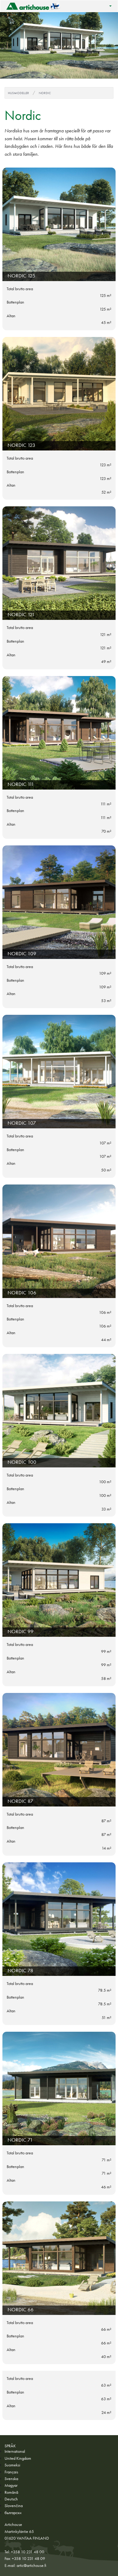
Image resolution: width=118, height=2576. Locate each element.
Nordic (45, 93)
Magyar (11, 2485)
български (13, 2513)
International (15, 2451)
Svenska (11, 2479)
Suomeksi (12, 2465)
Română (11, 2492)
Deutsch (11, 2499)
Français (11, 2472)
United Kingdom (18, 2458)
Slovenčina (14, 2506)
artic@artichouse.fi (31, 2565)
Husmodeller (18, 93)
